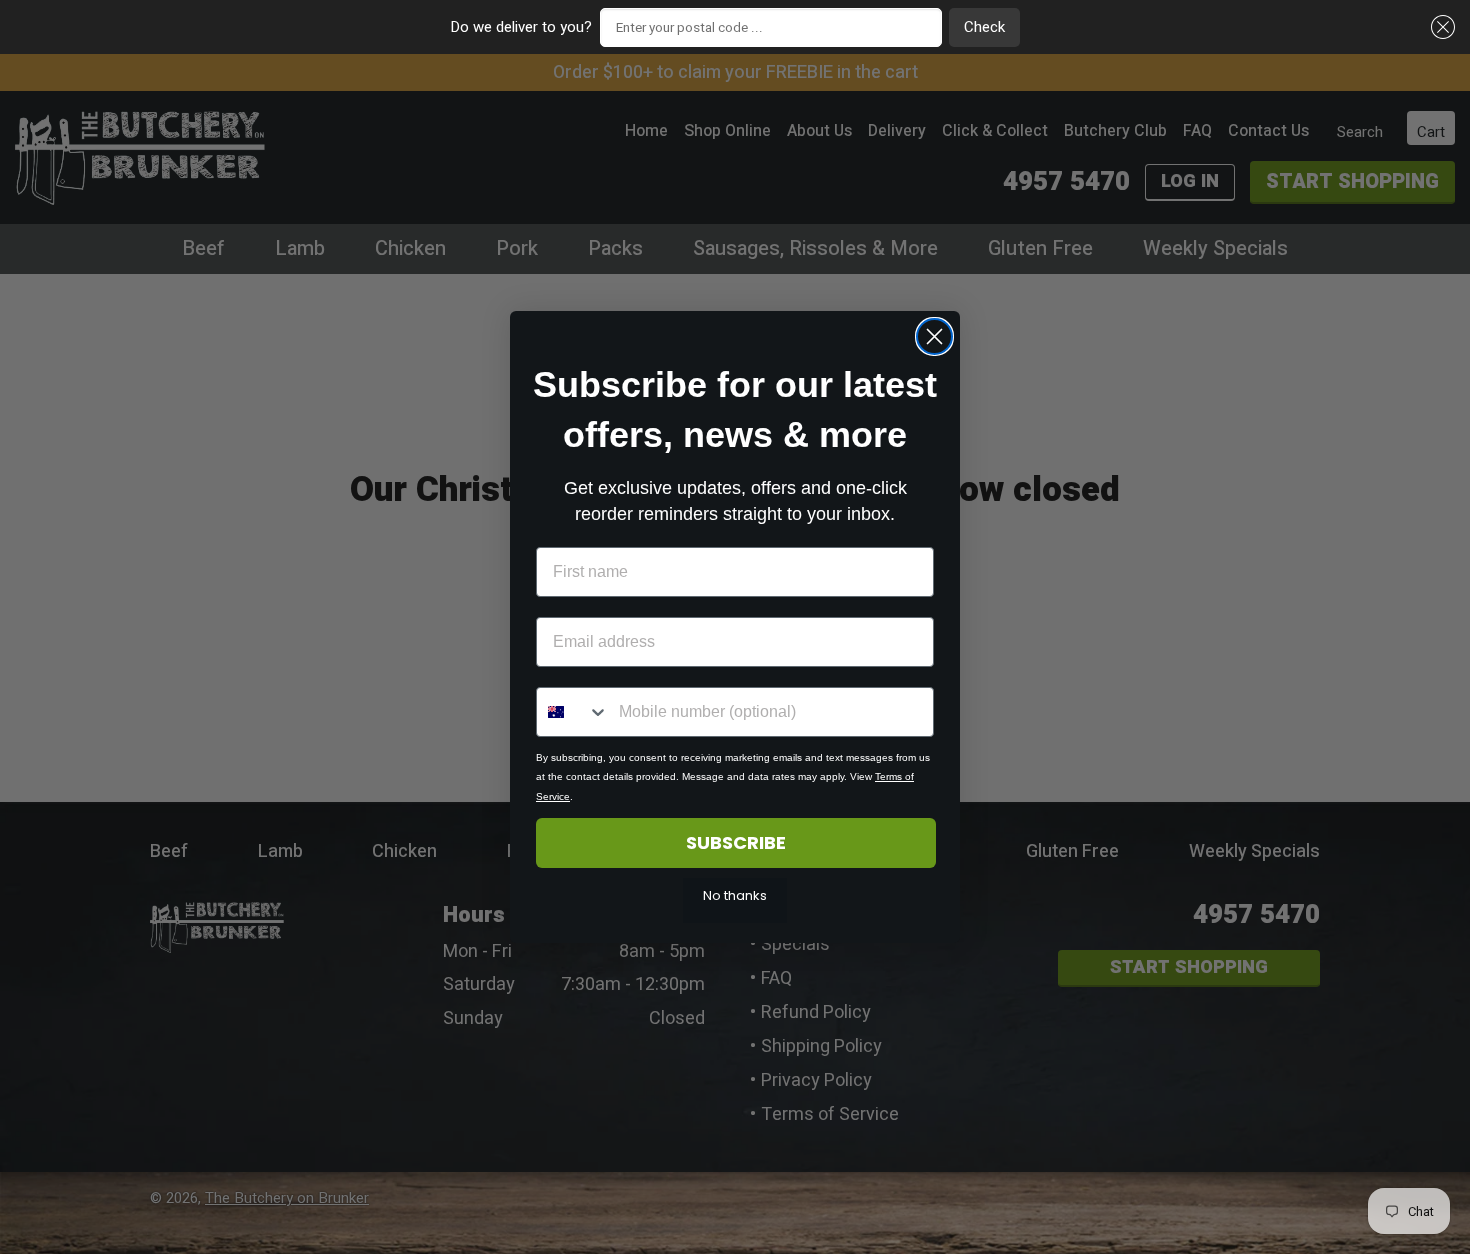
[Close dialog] (934, 336)
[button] (1440, 27)
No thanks (735, 895)
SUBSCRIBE (736, 842)
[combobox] (573, 712)
